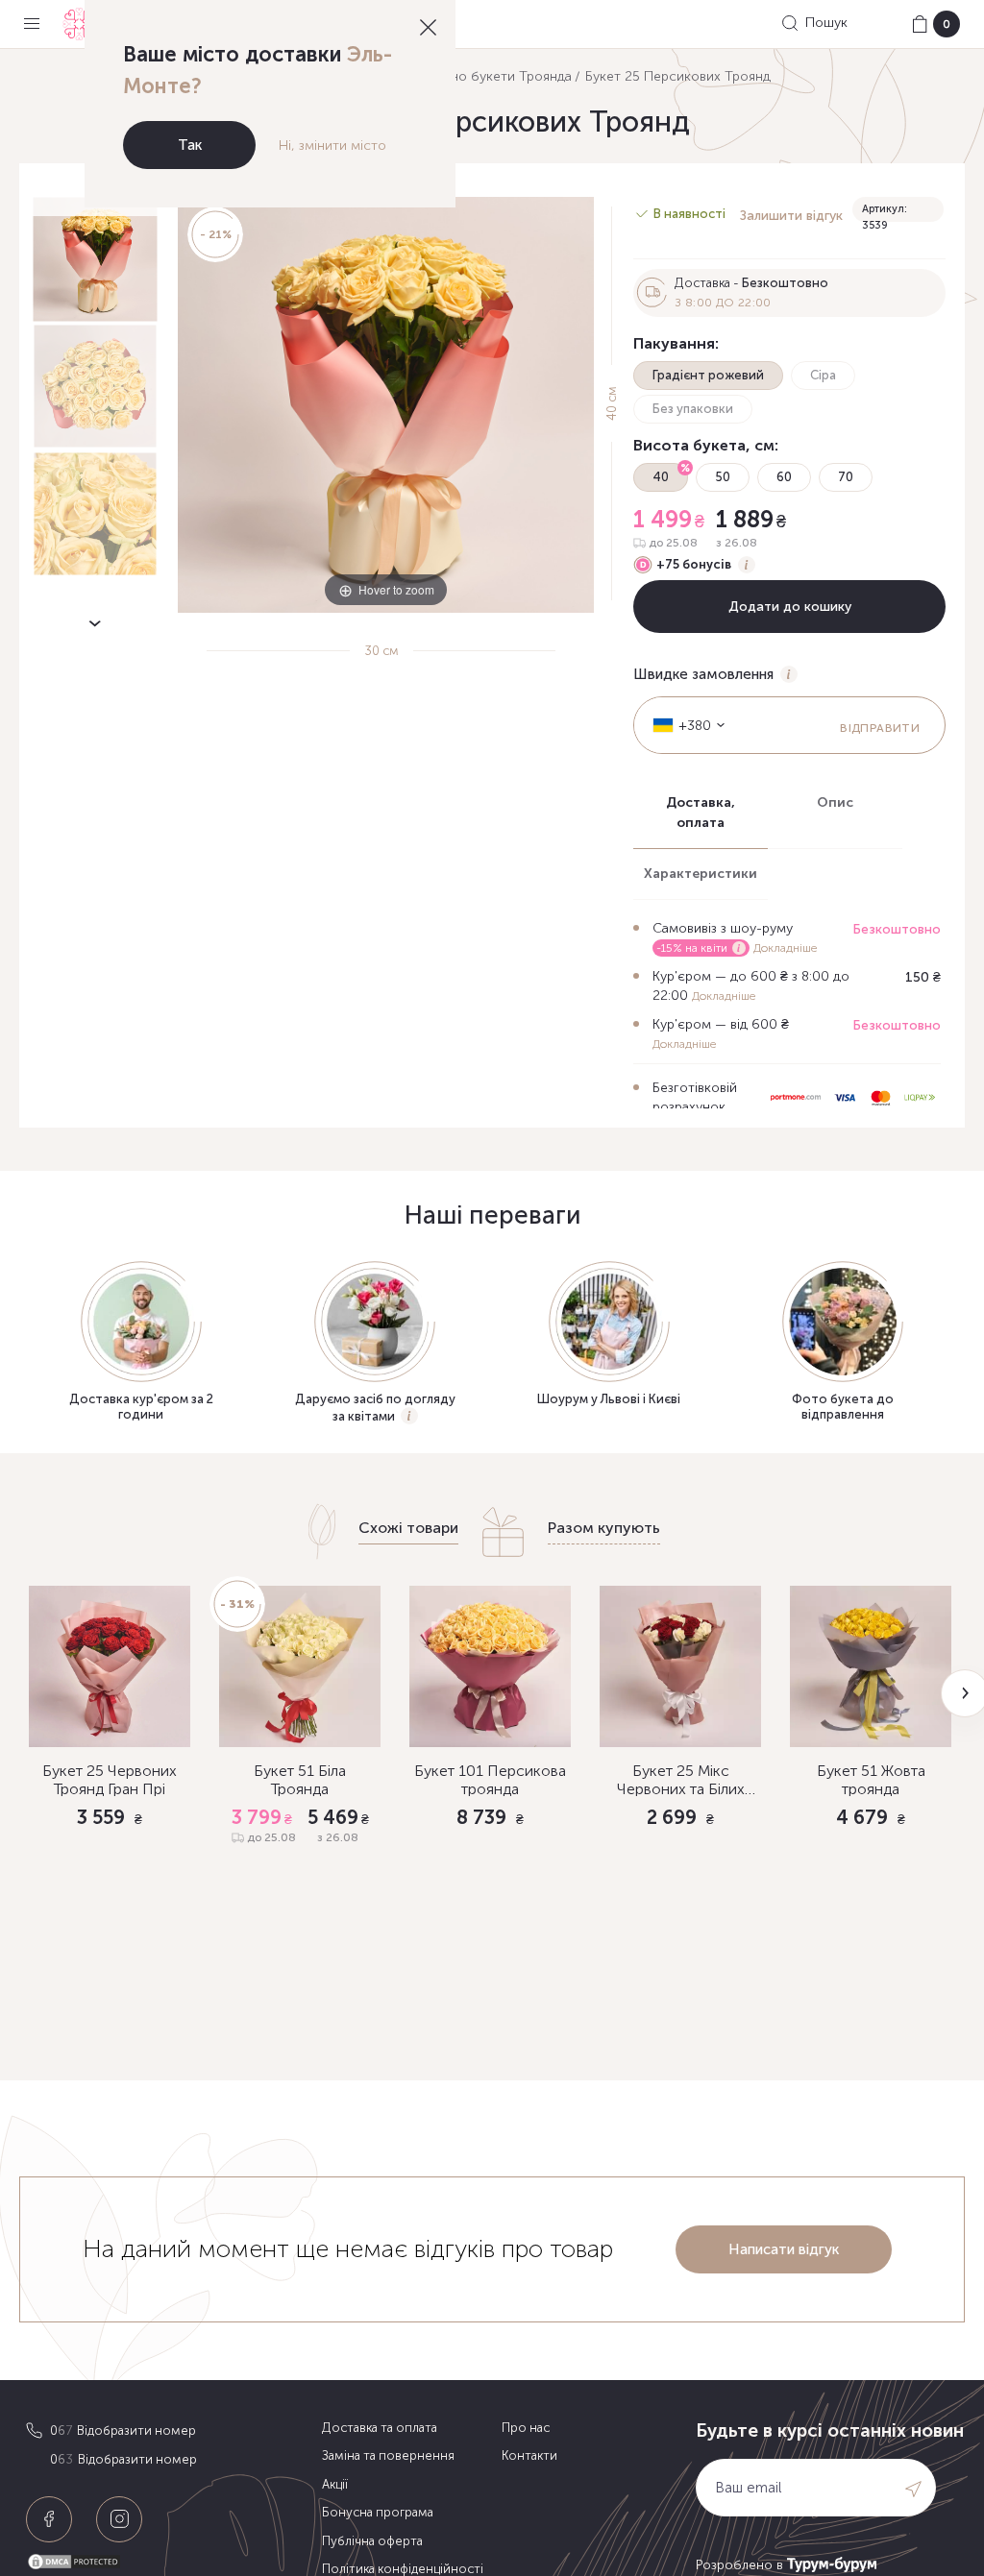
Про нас (526, 2428)
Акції (335, 2484)
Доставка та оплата (380, 2428)
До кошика (110, 1921)
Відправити (880, 728)
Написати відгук (784, 2249)
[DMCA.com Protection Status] (169, 2562)
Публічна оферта (372, 2541)
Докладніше (785, 948)
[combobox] (682, 725)
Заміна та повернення (388, 2455)
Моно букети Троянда (501, 76)
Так (190, 145)
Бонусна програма (378, 2512)
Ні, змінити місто (332, 146)
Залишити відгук (791, 216)
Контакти (529, 2455)
